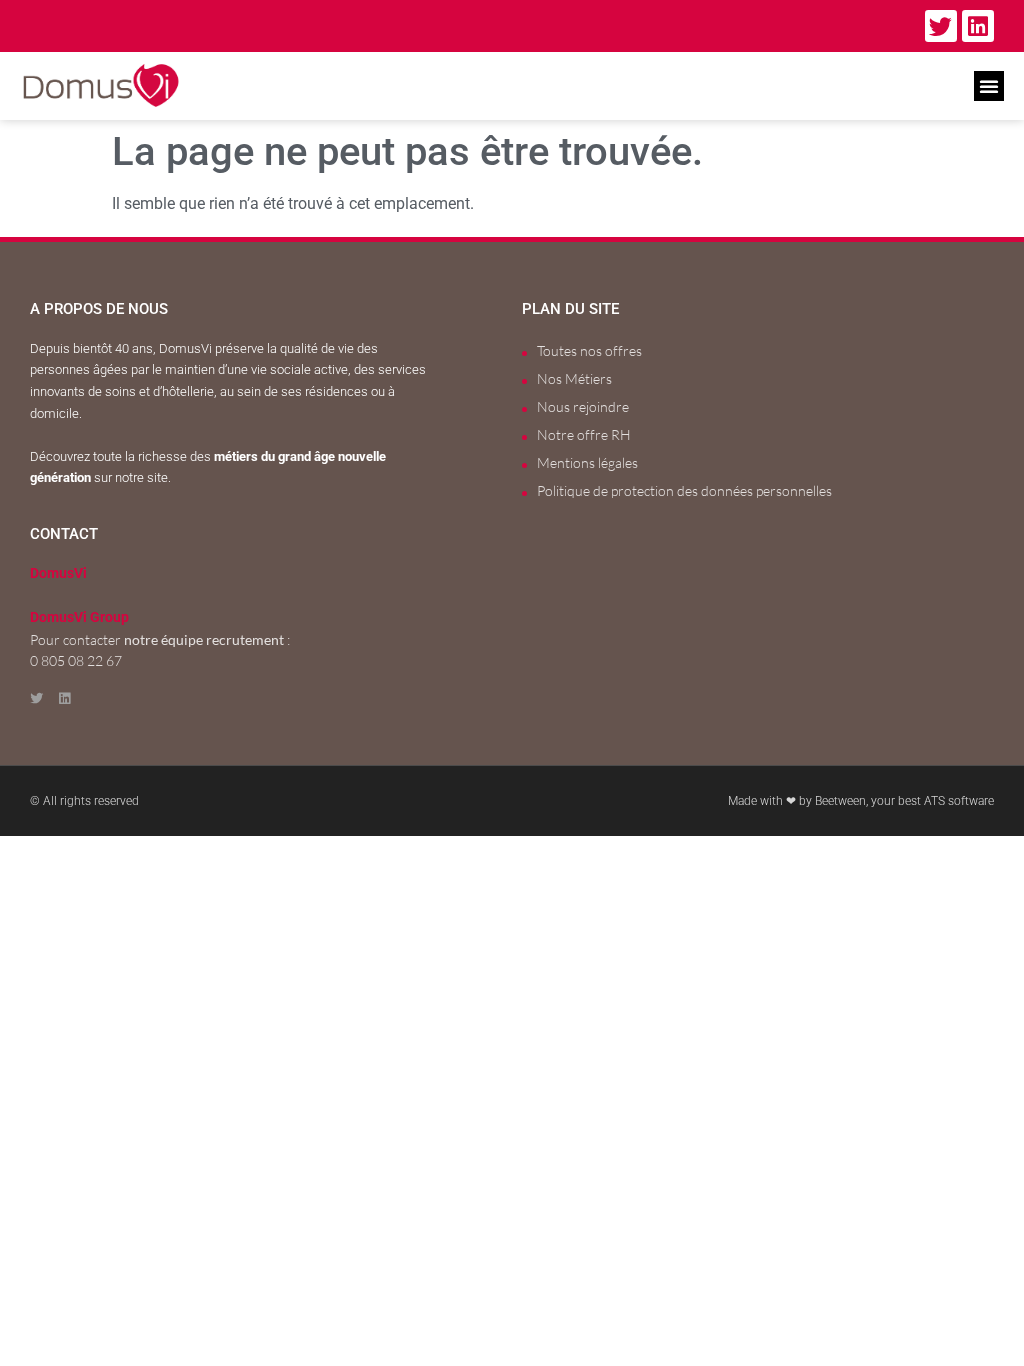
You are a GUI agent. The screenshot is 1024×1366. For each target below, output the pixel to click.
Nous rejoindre (583, 406)
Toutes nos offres (589, 350)
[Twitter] (941, 26)
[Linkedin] (978, 26)
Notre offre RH (584, 434)
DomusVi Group (79, 617)
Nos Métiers (574, 378)
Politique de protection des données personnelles (684, 490)
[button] (989, 86)
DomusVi (58, 573)
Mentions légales (587, 462)
